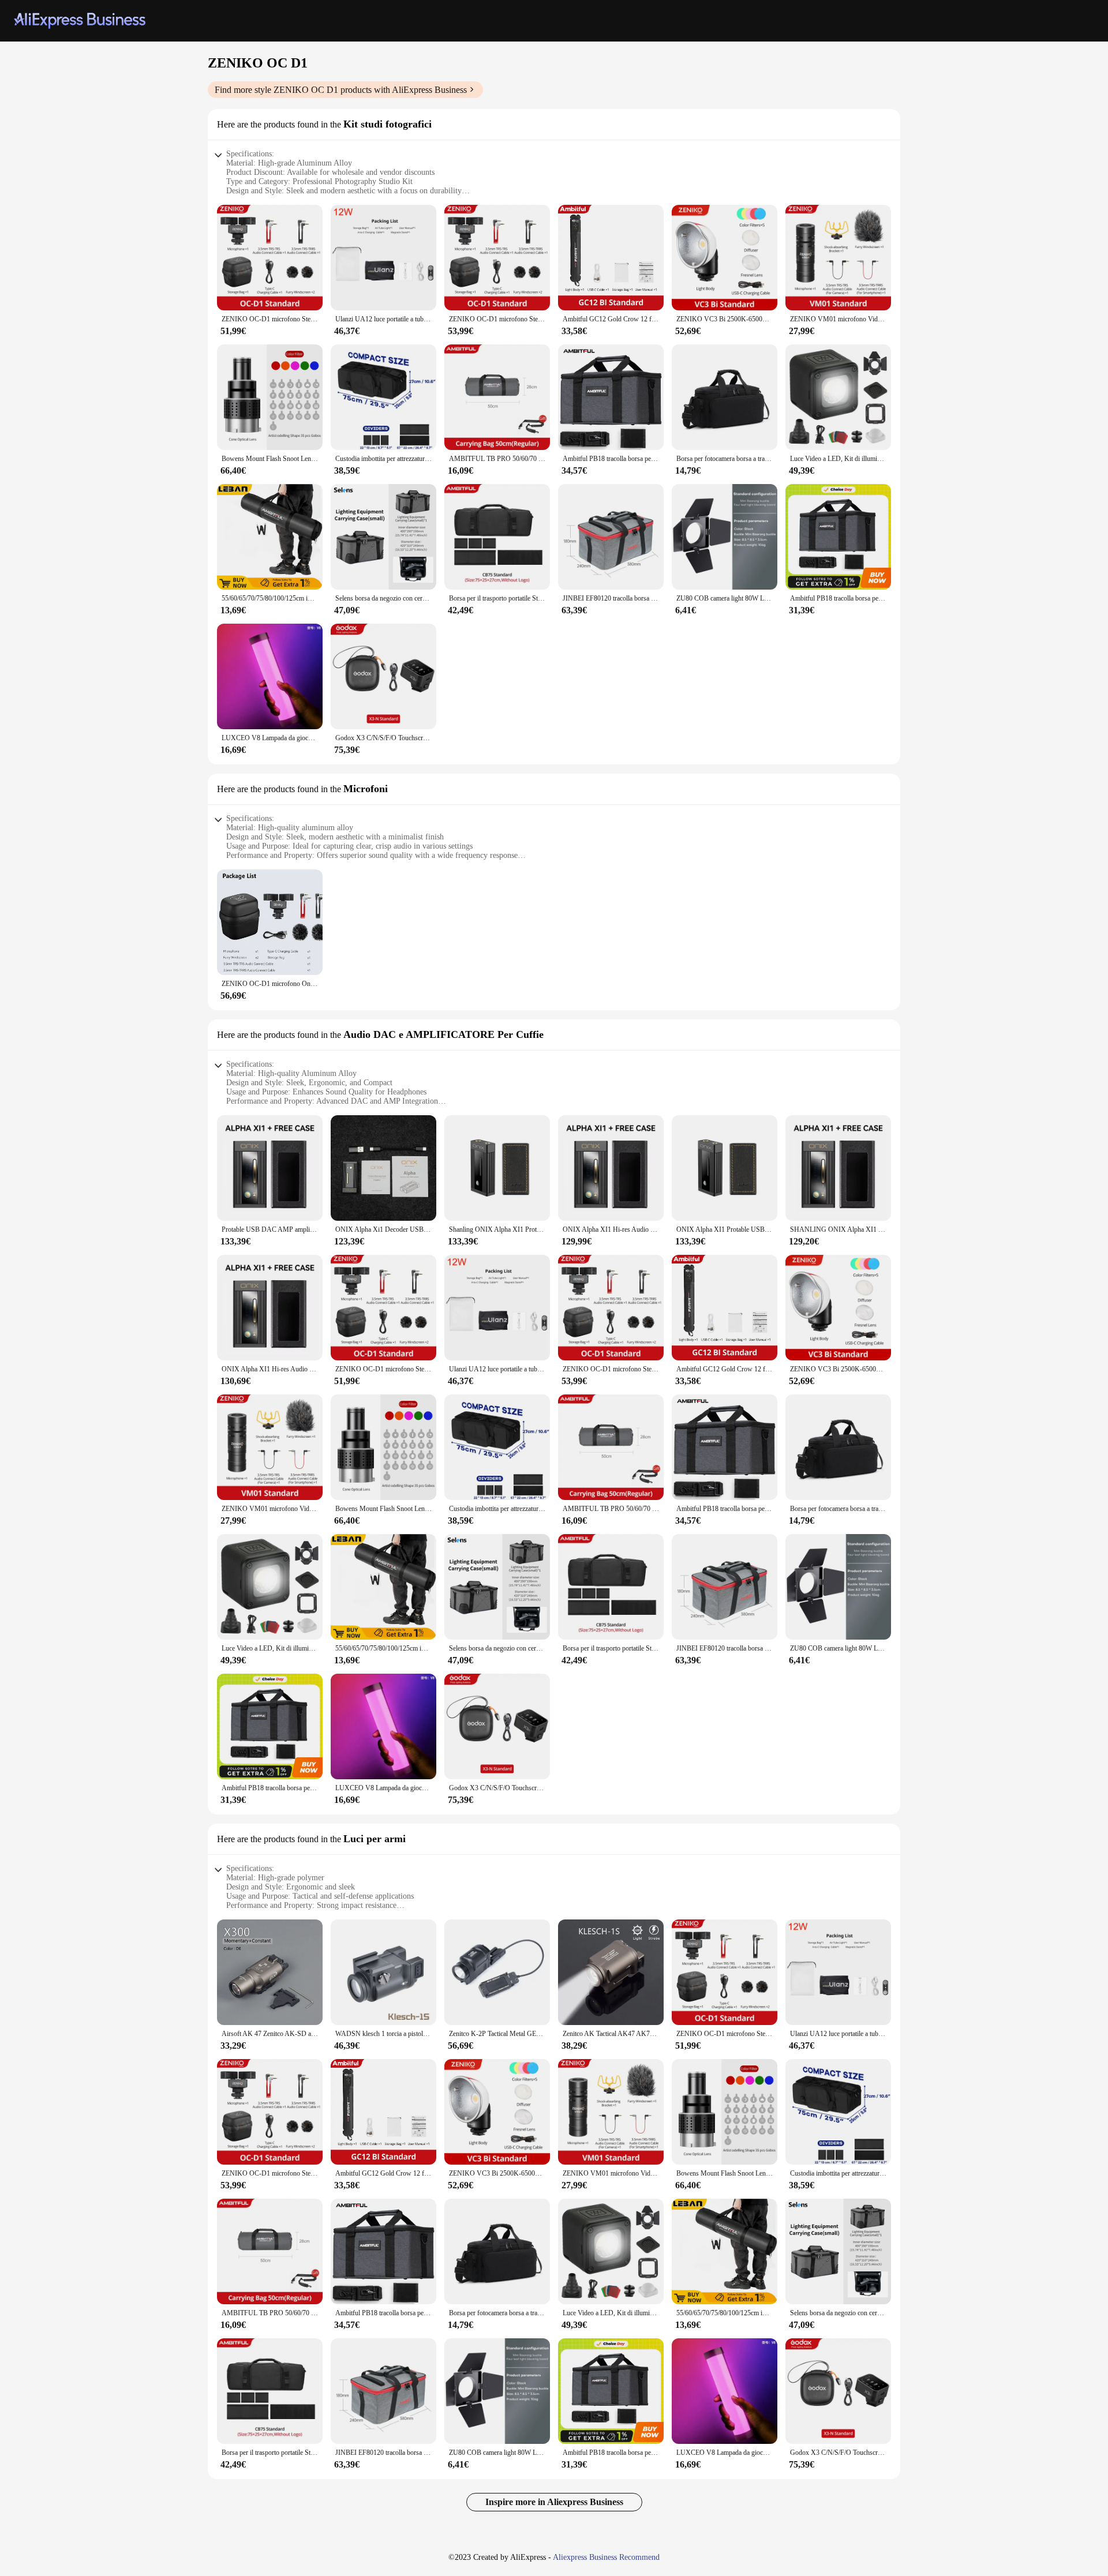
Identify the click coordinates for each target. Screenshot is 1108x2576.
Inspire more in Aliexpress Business (554, 2502)
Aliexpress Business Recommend (606, 2557)
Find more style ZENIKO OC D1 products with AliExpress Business (341, 90)
